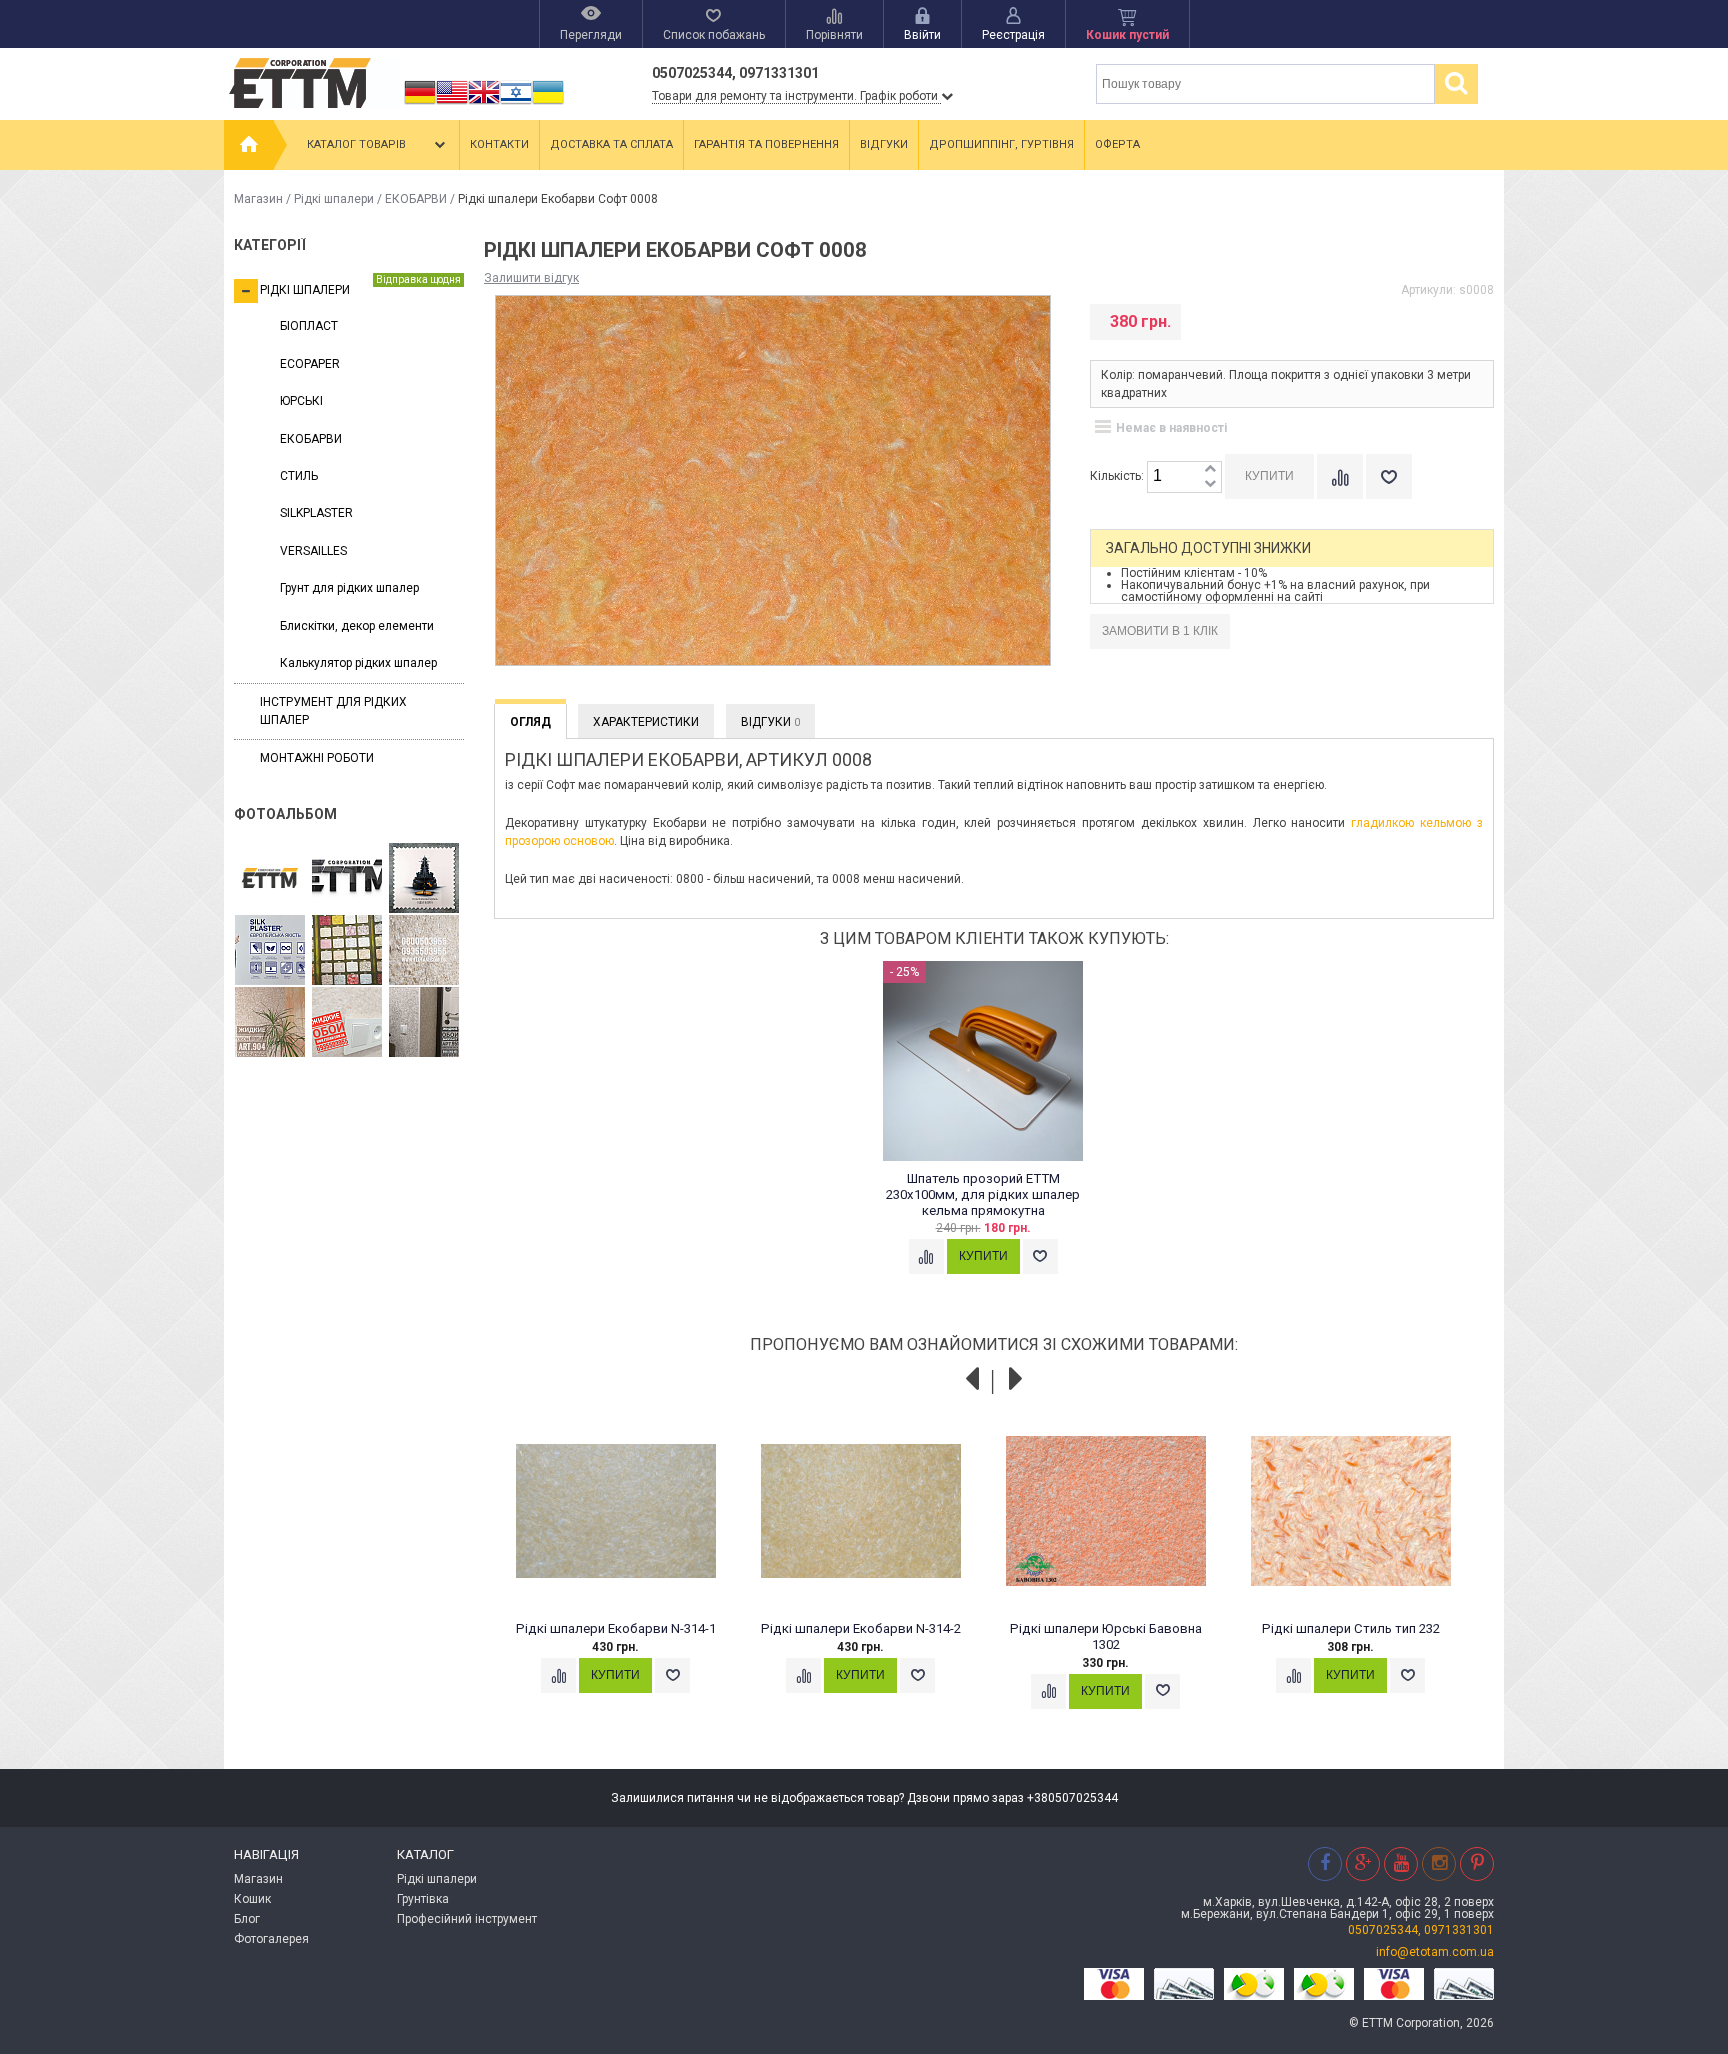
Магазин (258, 199)
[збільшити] (1210, 469)
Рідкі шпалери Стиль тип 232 (1351, 1628)
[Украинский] (548, 104)
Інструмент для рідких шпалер (333, 710)
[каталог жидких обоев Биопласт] (347, 951)
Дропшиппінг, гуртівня (1001, 144)
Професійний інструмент (467, 1919)
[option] (994, 1137)
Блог (247, 1919)
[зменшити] (1210, 484)
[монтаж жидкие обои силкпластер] (270, 951)
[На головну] (249, 145)
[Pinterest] (1477, 1863)
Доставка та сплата (611, 144)
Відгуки (884, 144)
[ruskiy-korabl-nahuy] (424, 879)
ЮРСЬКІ (301, 401)
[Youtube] (1401, 1863)
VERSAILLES (313, 551)
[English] (452, 104)
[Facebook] (1325, 1863)
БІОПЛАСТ (309, 326)
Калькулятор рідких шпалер (358, 663)
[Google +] (1363, 1863)
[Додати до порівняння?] (1340, 476)
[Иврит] (516, 104)
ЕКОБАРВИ (416, 199)
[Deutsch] (420, 104)
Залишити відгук (531, 278)
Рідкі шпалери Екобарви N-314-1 (616, 1628)
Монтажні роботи (317, 758)
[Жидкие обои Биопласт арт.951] (424, 1023)
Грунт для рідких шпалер (349, 588)
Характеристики (646, 722)
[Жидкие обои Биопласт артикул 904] (424, 951)
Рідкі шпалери (334, 199)
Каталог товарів (356, 144)
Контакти (499, 144)
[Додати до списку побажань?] (1389, 476)
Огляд (530, 722)
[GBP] (484, 104)
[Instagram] (1439, 1863)
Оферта (1117, 144)
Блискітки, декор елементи (357, 626)
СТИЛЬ (299, 476)
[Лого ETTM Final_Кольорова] (270, 879)
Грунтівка (423, 1899)
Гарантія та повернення (766, 144)
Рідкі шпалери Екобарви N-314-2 (861, 1628)
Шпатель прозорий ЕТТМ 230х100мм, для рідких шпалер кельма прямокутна (983, 1194)
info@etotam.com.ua (1435, 1952)
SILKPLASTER (316, 513)
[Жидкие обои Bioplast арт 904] (270, 1023)
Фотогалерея (271, 1939)
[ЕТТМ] (347, 879)
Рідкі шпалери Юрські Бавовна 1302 (1106, 1636)
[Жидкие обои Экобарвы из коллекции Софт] (347, 1023)
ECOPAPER (310, 364)
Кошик (252, 1899)
